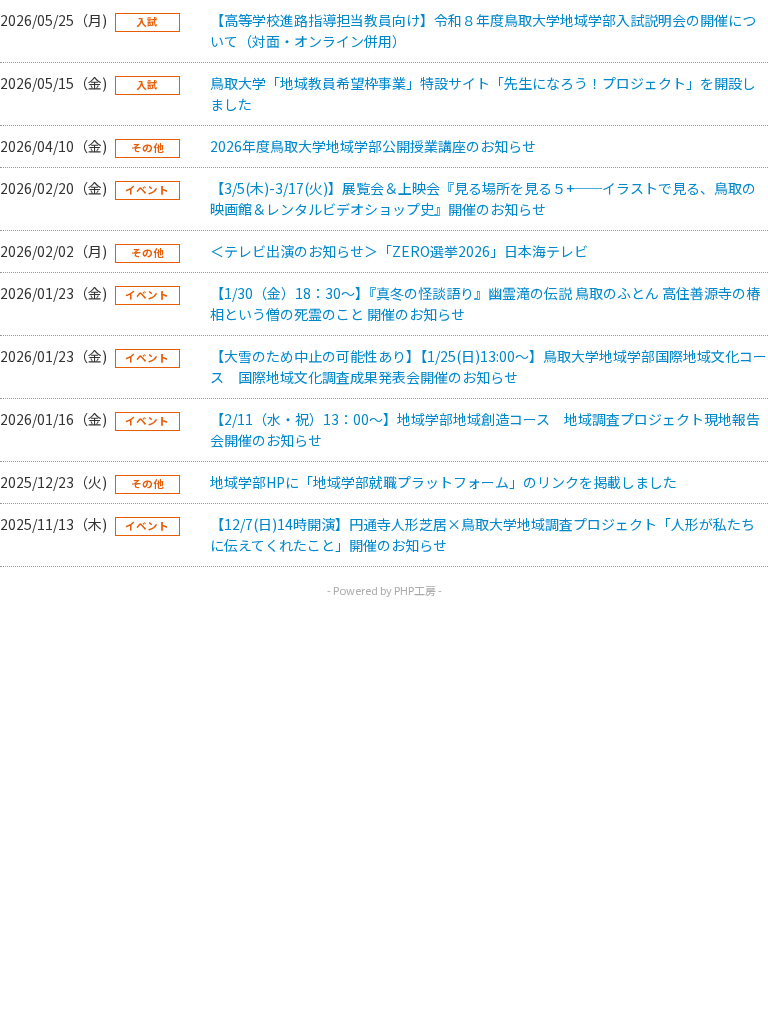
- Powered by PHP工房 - (384, 590)
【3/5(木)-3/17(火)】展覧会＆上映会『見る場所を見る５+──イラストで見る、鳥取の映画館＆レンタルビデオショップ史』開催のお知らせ (483, 198)
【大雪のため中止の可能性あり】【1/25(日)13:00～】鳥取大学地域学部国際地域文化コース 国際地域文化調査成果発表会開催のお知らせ (488, 366)
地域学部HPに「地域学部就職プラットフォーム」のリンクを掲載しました (443, 482)
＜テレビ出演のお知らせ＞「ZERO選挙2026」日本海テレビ (399, 251)
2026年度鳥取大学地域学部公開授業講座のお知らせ (373, 146)
